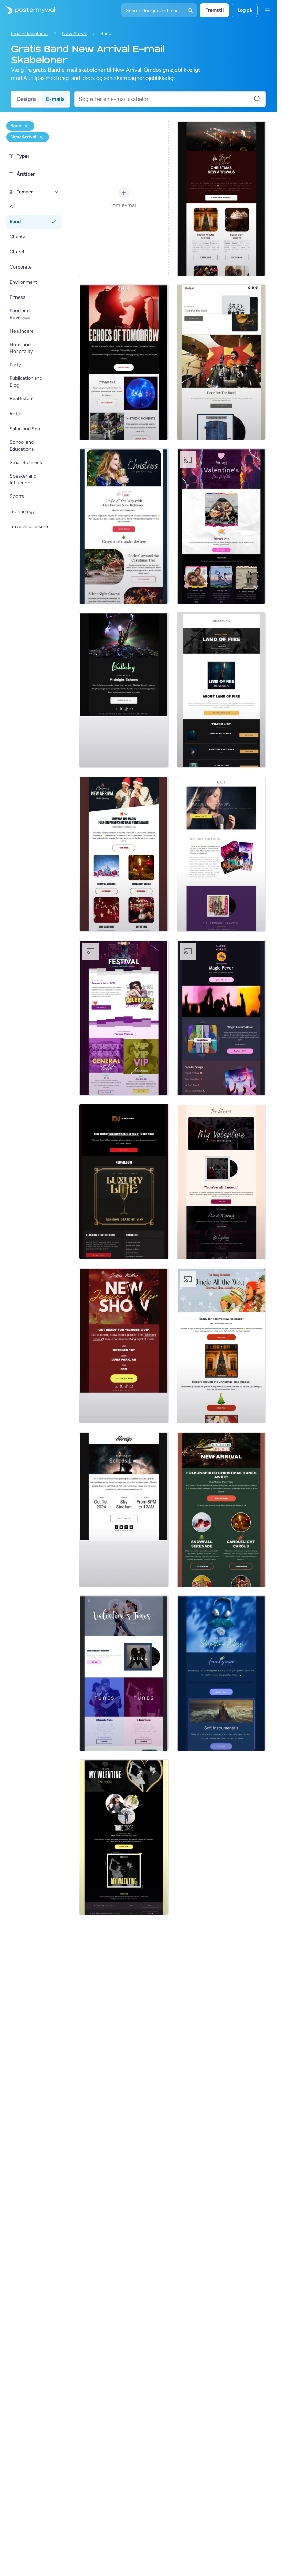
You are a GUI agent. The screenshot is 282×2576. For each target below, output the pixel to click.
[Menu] (267, 10)
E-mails (55, 99)
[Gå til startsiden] (28, 10)
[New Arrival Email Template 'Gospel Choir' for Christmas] (221, 198)
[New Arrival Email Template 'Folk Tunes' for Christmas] (124, 854)
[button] (57, 156)
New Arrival (74, 34)
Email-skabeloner (30, 34)
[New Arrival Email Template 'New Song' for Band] (124, 362)
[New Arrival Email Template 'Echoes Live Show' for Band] (124, 1345)
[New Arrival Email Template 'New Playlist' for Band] (221, 1673)
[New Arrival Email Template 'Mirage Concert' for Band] (124, 1509)
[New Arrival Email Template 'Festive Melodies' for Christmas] (221, 1345)
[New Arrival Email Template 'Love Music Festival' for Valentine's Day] (124, 1018)
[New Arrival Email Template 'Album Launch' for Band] (221, 362)
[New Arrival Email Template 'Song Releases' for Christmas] (124, 526)
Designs (27, 99)
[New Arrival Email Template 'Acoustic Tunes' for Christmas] (221, 1509)
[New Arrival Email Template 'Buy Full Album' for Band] (221, 690)
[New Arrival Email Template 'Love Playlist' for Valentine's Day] (221, 526)
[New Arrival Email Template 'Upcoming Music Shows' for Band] (124, 1182)
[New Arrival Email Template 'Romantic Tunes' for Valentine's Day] (124, 1673)
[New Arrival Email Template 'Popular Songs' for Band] (221, 1018)
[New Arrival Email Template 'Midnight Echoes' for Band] (124, 690)
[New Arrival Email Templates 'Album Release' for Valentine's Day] (124, 1837)
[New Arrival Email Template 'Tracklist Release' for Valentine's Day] (221, 1182)
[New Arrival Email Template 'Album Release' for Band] (221, 854)
